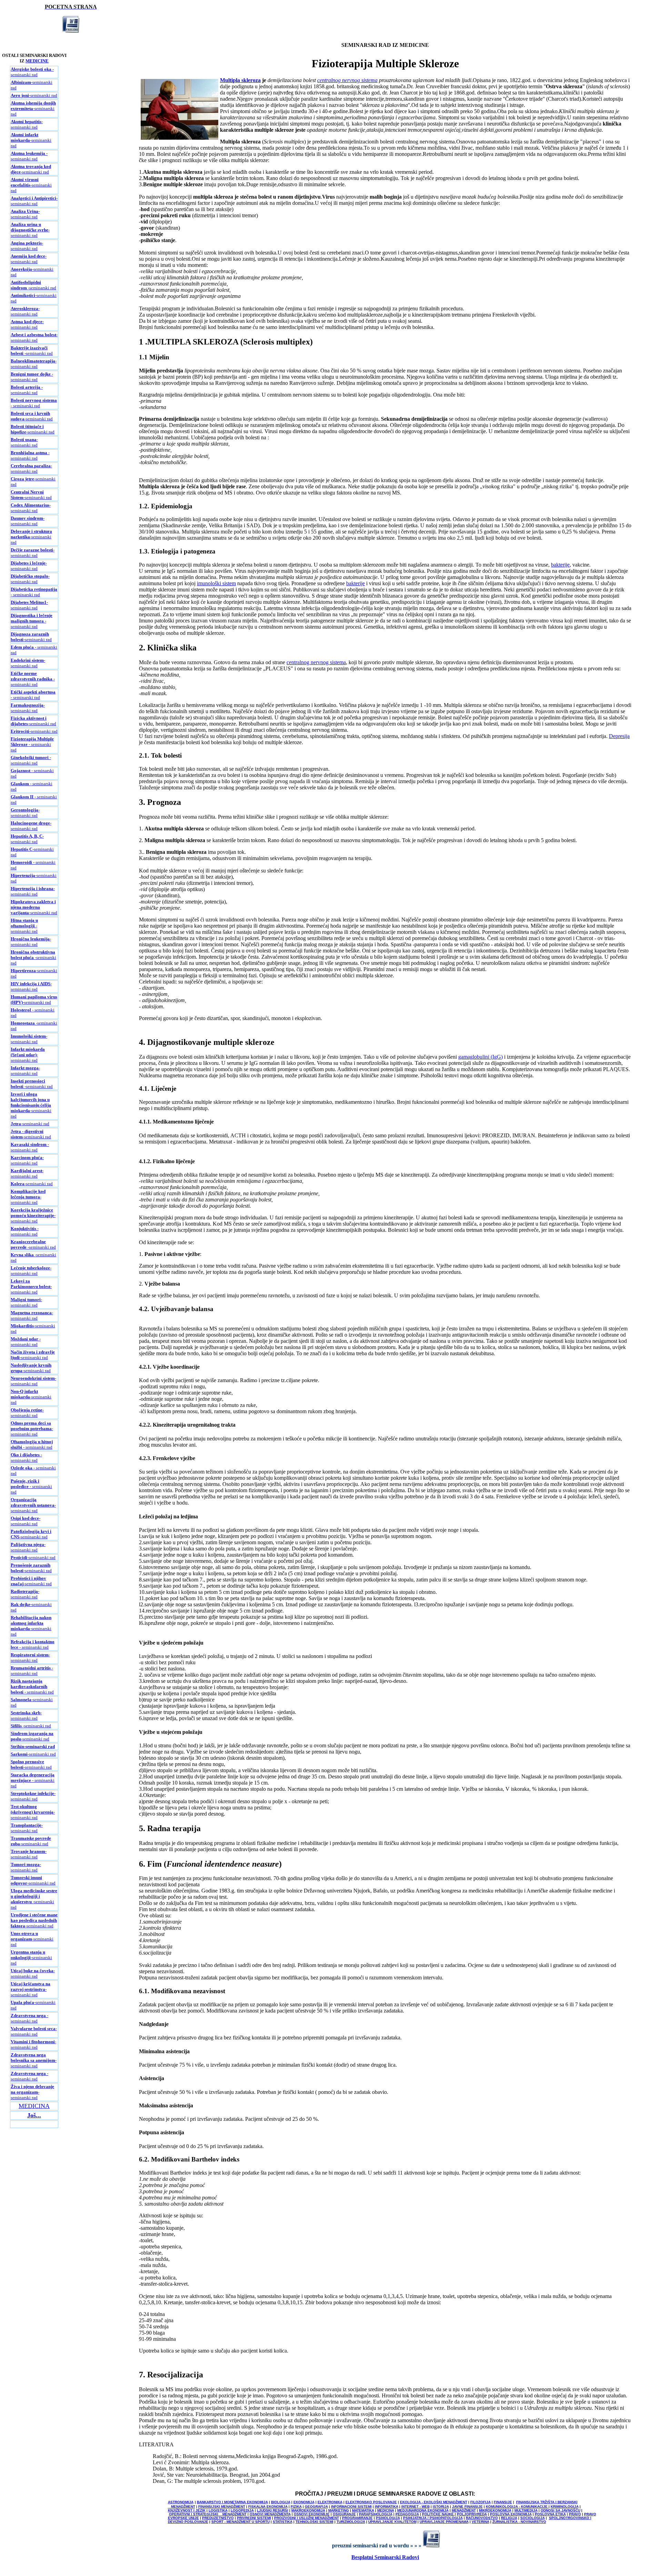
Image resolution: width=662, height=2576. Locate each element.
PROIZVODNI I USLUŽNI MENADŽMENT (307, 2518)
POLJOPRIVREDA (472, 2514)
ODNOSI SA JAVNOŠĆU (560, 2510)
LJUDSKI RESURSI (273, 2510)
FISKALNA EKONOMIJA (268, 2507)
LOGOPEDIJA (242, 2510)
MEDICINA (34, 2106)
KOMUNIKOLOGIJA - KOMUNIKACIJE (517, 2507)
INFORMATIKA (387, 2507)
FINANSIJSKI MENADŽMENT (222, 2507)
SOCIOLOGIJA (533, 2518)
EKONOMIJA (304, 2502)
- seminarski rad (32, 72)
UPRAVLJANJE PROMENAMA (444, 2522)
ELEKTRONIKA (330, 2502)
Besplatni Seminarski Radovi (385, 2557)
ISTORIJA (441, 2507)
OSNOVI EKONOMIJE (312, 2514)
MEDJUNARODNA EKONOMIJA (423, 2510)
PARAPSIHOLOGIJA (376, 2514)
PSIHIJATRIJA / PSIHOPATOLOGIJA (433, 2518)
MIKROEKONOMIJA (495, 2510)
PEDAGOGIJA (407, 2514)
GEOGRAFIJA (316, 2507)
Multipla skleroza (240, 80)
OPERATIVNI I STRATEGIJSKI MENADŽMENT (208, 2514)
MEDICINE (37, 61)
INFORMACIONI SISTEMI (351, 2507)
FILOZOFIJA (480, 2502)
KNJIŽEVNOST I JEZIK (187, 2510)
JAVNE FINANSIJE (467, 2507)
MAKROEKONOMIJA (308, 2510)
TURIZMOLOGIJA (351, 2522)
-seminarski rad (34, 95)
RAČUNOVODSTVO (482, 2518)
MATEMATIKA (363, 2510)
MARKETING (339, 2510)
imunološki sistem (216, 583)
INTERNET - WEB (415, 2507)
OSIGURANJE (344, 2514)
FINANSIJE (503, 2502)
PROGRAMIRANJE (357, 2518)
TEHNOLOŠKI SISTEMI (314, 2522)
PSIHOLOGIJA (388, 2518)
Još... (34, 2115)
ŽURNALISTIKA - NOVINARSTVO (519, 2522)
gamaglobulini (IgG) (480, 1057)
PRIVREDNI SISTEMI (254, 2518)
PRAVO (575, 2514)
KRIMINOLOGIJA (565, 2507)
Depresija (619, 736)
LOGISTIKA (218, 2510)
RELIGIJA (509, 2518)
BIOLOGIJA (281, 2502)
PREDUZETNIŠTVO (218, 2518)
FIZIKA (296, 2507)
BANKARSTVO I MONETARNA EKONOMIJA (232, 2502)
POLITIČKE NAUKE (438, 2514)
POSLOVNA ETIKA (550, 2514)
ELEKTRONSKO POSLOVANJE (371, 2502)
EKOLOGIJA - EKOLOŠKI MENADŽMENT (434, 2502)
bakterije (560, 565)
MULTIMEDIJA (526, 2510)
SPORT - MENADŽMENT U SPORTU (240, 2522)
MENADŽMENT (464, 2510)
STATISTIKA (283, 2522)
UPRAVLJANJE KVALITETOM (392, 2522)
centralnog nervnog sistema (347, 80)
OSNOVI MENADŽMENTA (270, 2514)
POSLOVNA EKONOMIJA (511, 2514)
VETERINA (480, 2522)
